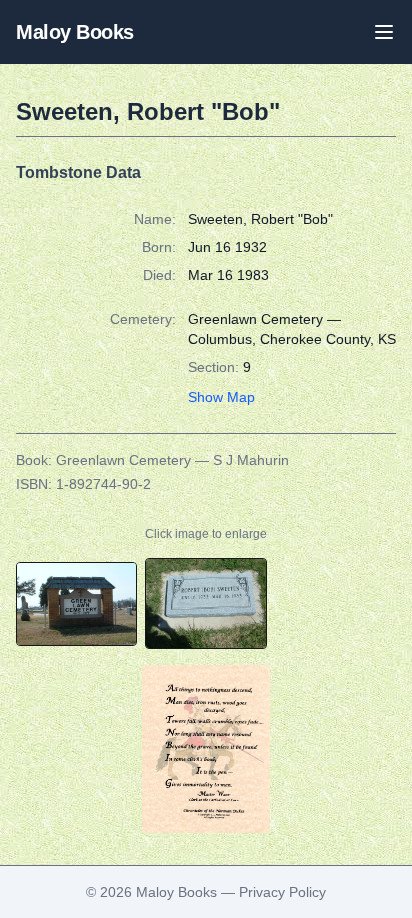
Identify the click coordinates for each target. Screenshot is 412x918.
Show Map (221, 397)
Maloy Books (75, 32)
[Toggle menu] (384, 32)
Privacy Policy (282, 892)
